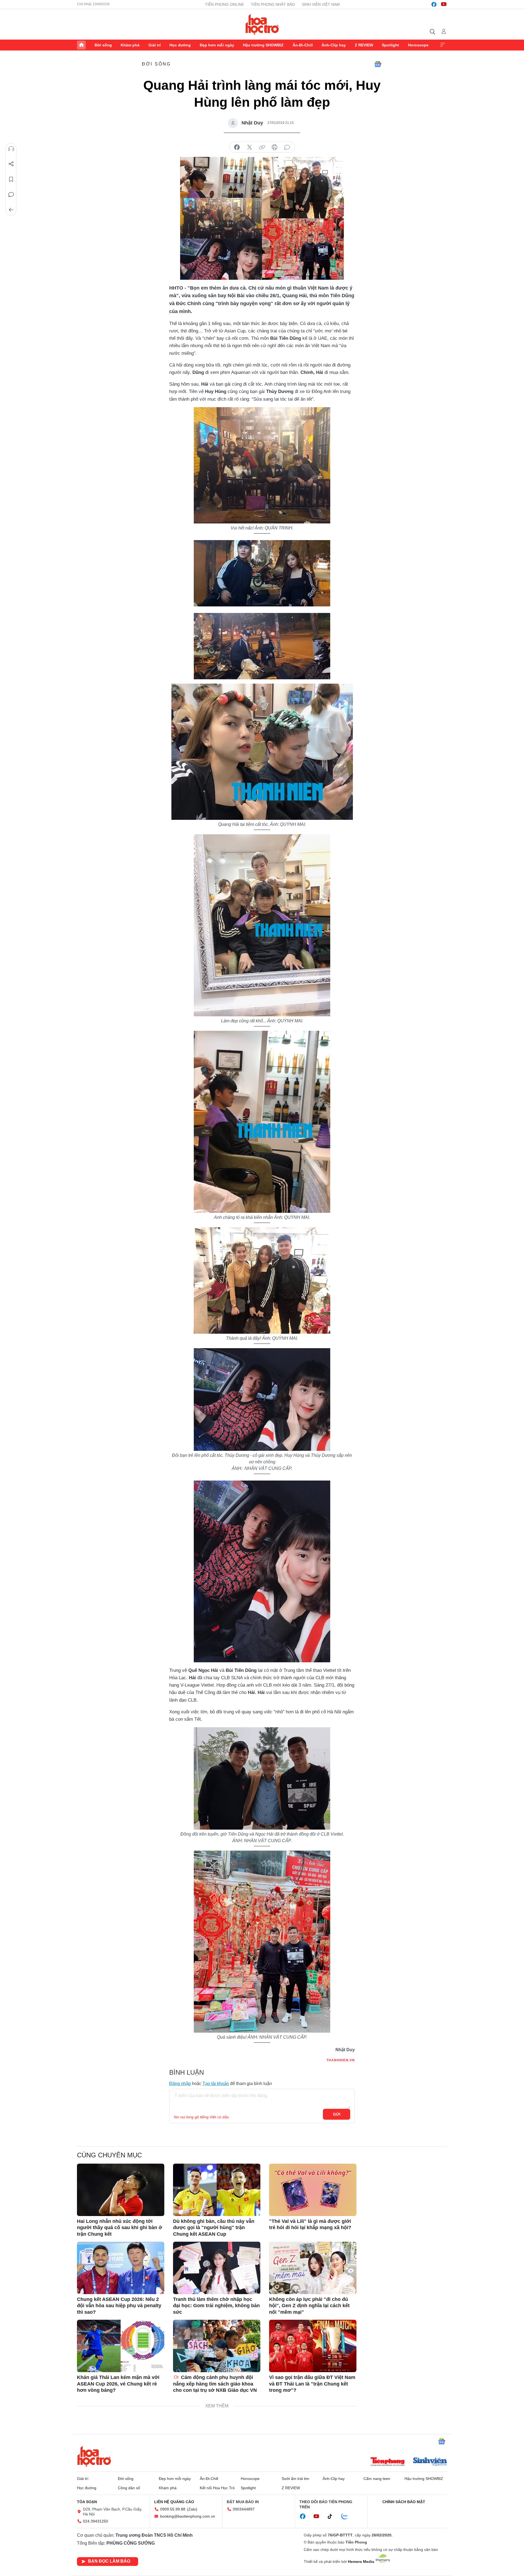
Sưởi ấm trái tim (295, 2479)
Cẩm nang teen (377, 2479)
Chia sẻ (11, 164)
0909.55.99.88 (173, 2509)
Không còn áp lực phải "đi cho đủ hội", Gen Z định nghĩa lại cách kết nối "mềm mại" (309, 2306)
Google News (378, 64)
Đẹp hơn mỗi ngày (217, 45)
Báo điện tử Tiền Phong (262, 24)
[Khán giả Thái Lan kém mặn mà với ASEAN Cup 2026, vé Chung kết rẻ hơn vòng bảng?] (121, 2346)
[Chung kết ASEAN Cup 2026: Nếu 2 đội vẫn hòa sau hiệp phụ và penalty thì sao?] (121, 2268)
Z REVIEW (364, 45)
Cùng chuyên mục (109, 2155)
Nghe (11, 149)
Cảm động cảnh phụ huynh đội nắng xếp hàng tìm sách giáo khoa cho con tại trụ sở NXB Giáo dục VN (215, 2384)
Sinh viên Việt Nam (321, 4)
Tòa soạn (87, 2502)
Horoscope (418, 45)
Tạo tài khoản (216, 2084)
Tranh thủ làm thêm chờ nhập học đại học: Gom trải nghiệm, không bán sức (216, 2306)
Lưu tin (11, 179)
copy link (262, 147)
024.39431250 (96, 2521)
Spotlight (390, 45)
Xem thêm (443, 45)
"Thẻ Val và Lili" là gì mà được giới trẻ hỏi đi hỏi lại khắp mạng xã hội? (310, 2224)
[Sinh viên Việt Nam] (430, 2462)
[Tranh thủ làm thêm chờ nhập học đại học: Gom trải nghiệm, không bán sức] (217, 2268)
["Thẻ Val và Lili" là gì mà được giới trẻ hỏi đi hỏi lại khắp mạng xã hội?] (313, 2190)
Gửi (337, 2114)
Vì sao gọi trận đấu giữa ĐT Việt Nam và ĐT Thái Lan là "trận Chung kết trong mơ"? (312, 2384)
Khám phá (130, 45)
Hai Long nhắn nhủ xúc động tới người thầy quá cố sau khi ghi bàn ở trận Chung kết (120, 2228)
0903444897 (244, 2509)
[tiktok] (333, 2517)
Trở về (11, 210)
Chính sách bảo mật (404, 2502)
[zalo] (347, 2517)
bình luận (287, 147)
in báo (275, 147)
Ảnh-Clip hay (334, 45)
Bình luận (11, 195)
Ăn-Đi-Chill (303, 45)
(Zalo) (192, 2509)
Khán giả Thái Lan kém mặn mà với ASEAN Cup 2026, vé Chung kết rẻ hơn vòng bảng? (118, 2384)
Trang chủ (81, 45)
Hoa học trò (94, 2456)
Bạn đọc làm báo (109, 2561)
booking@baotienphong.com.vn (188, 2516)
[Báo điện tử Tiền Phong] (388, 2462)
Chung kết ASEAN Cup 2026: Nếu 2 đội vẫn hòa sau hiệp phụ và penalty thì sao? (119, 2306)
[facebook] (434, 4)
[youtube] (444, 4)
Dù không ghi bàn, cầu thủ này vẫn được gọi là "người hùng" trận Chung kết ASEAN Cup (214, 2228)
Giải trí (155, 45)
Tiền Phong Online (224, 4)
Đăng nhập (180, 2084)
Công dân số (129, 2488)
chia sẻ (237, 147)
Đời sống (103, 45)
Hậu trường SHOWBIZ (263, 45)
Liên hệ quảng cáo (174, 2502)
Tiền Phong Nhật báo (273, 4)
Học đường (180, 45)
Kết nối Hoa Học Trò (217, 2488)
